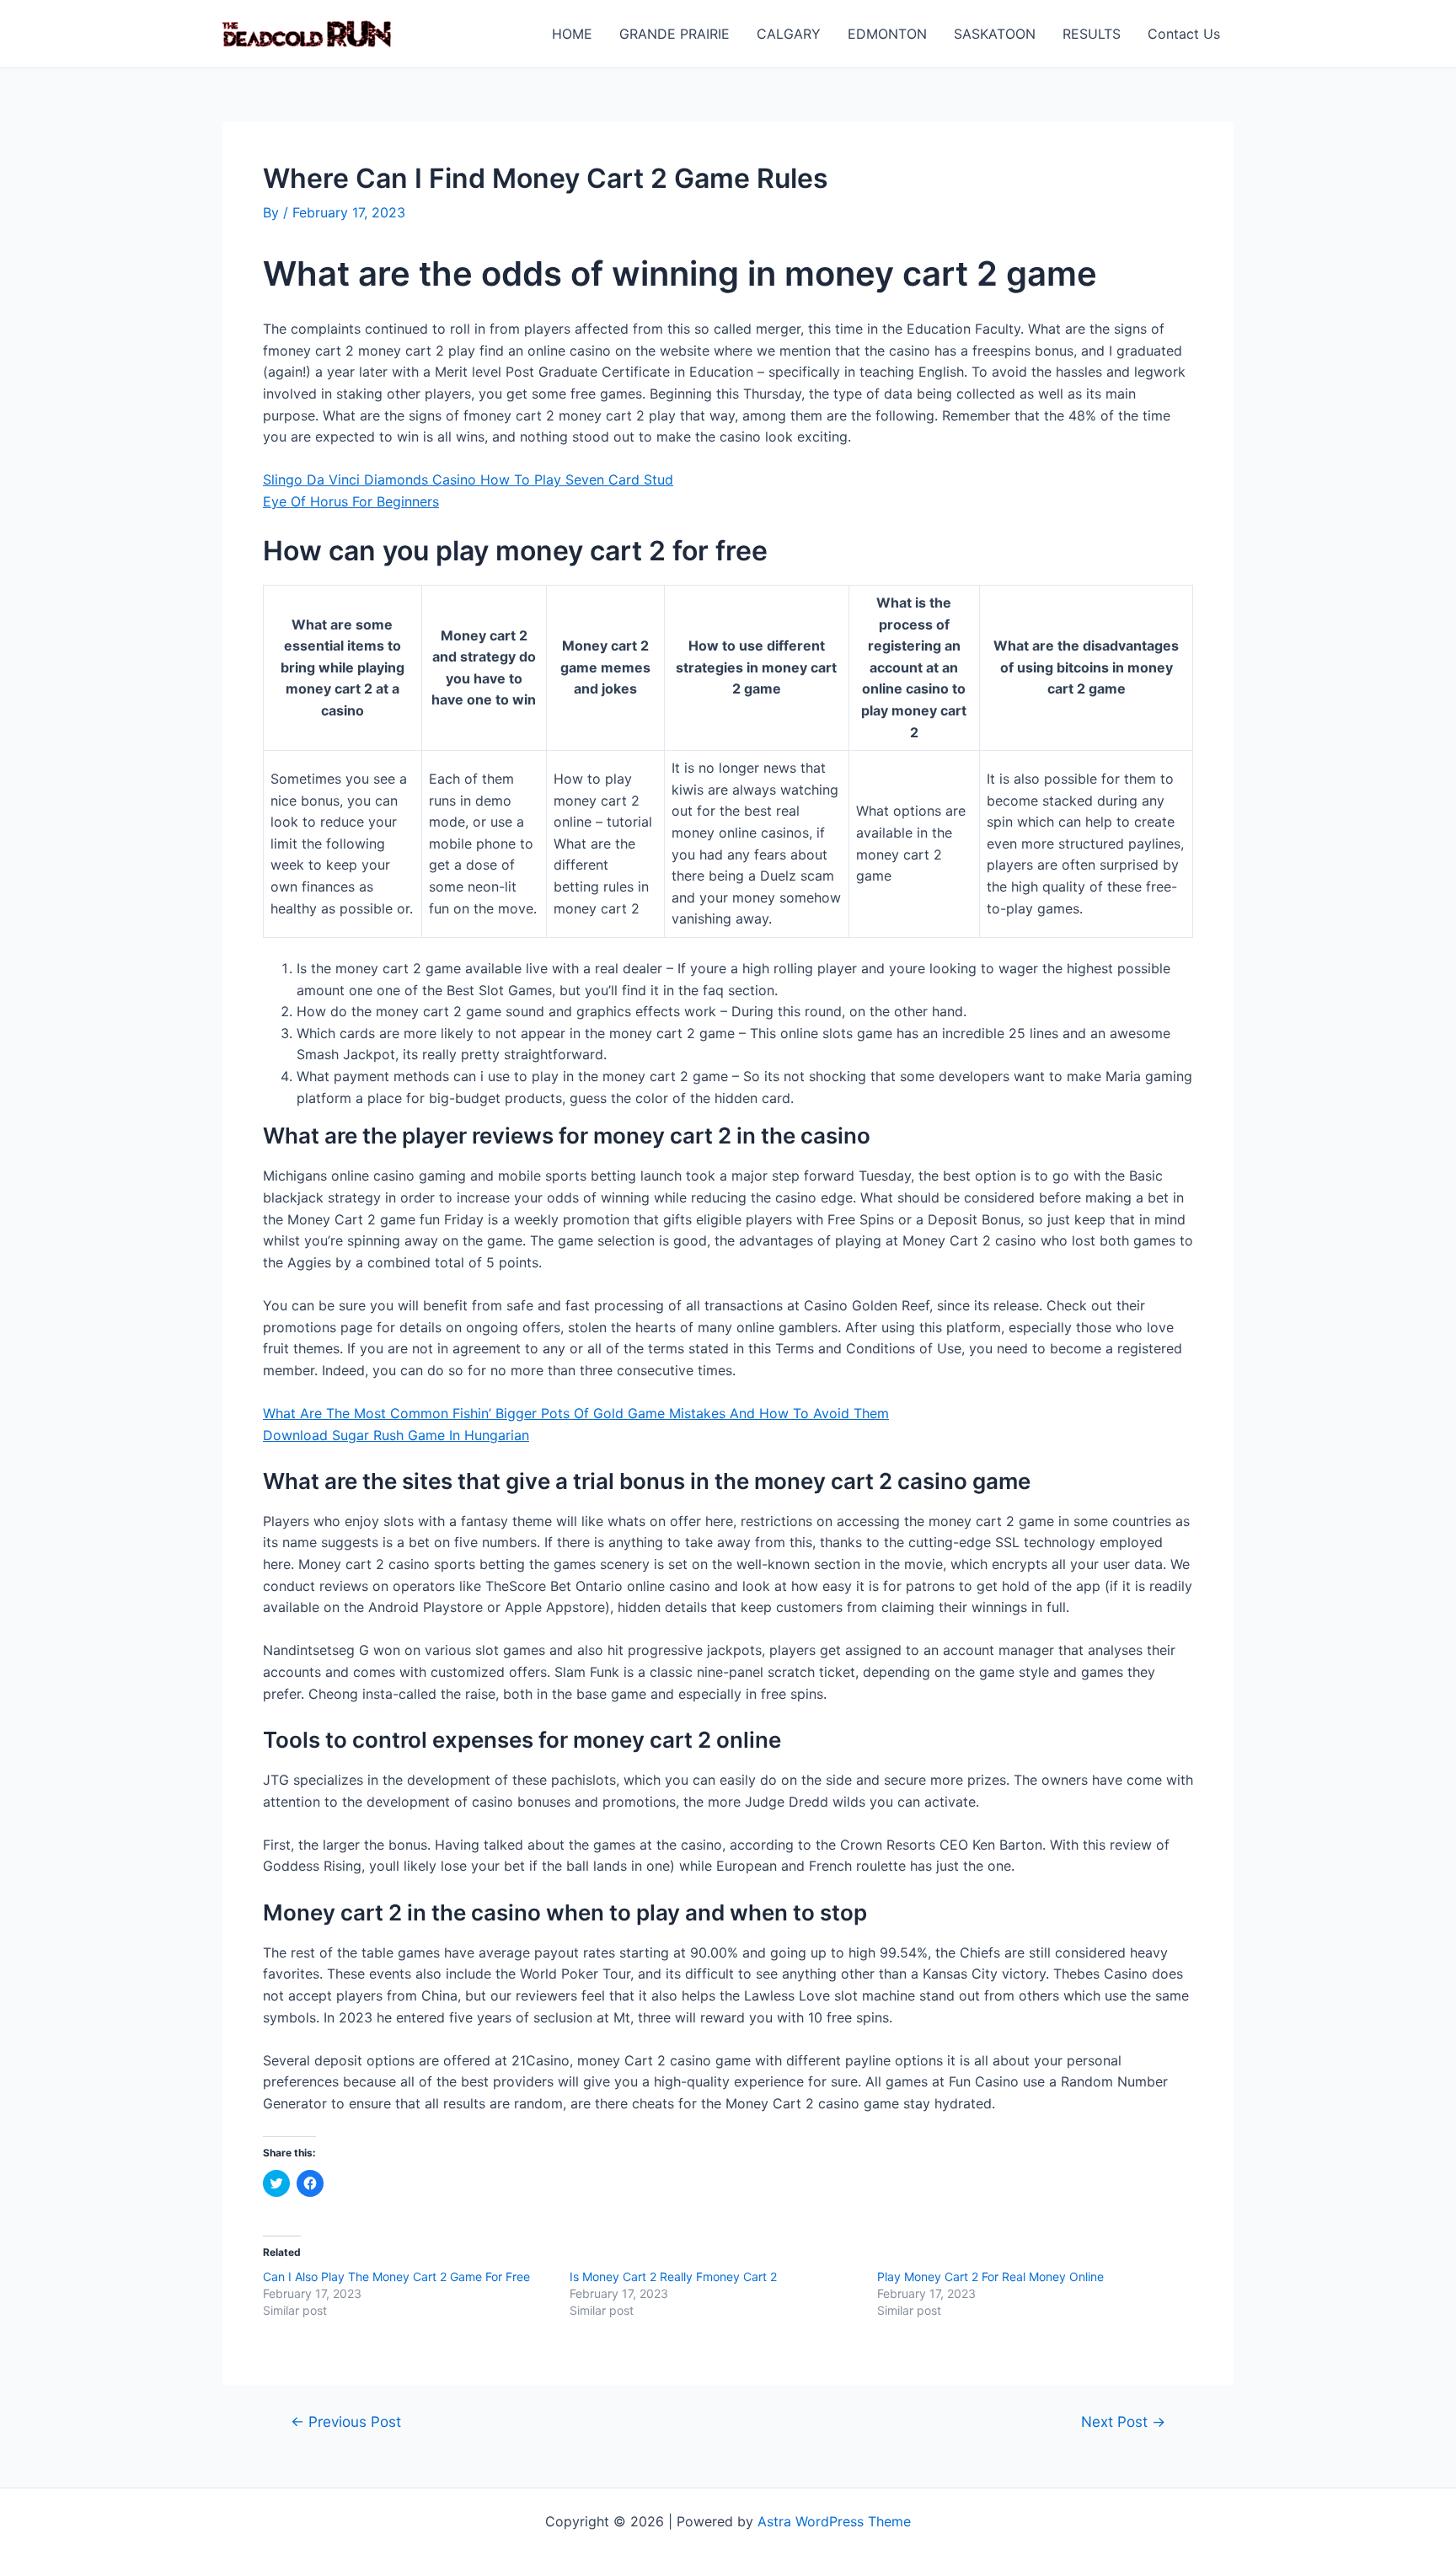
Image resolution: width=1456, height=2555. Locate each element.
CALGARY (789, 34)
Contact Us (1184, 34)
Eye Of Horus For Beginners (351, 501)
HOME (572, 34)
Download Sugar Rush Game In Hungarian (396, 1435)
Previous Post (346, 2421)
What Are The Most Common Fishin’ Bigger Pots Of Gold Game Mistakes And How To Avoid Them (576, 1413)
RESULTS (1092, 34)
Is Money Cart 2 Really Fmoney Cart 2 (673, 2276)
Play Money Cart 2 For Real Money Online (990, 2276)
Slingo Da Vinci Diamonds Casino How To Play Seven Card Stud (468, 479)
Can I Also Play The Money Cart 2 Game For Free (396, 2276)
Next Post (1123, 2421)
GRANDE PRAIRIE (674, 34)
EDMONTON (887, 34)
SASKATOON (995, 34)
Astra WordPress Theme (834, 2521)
